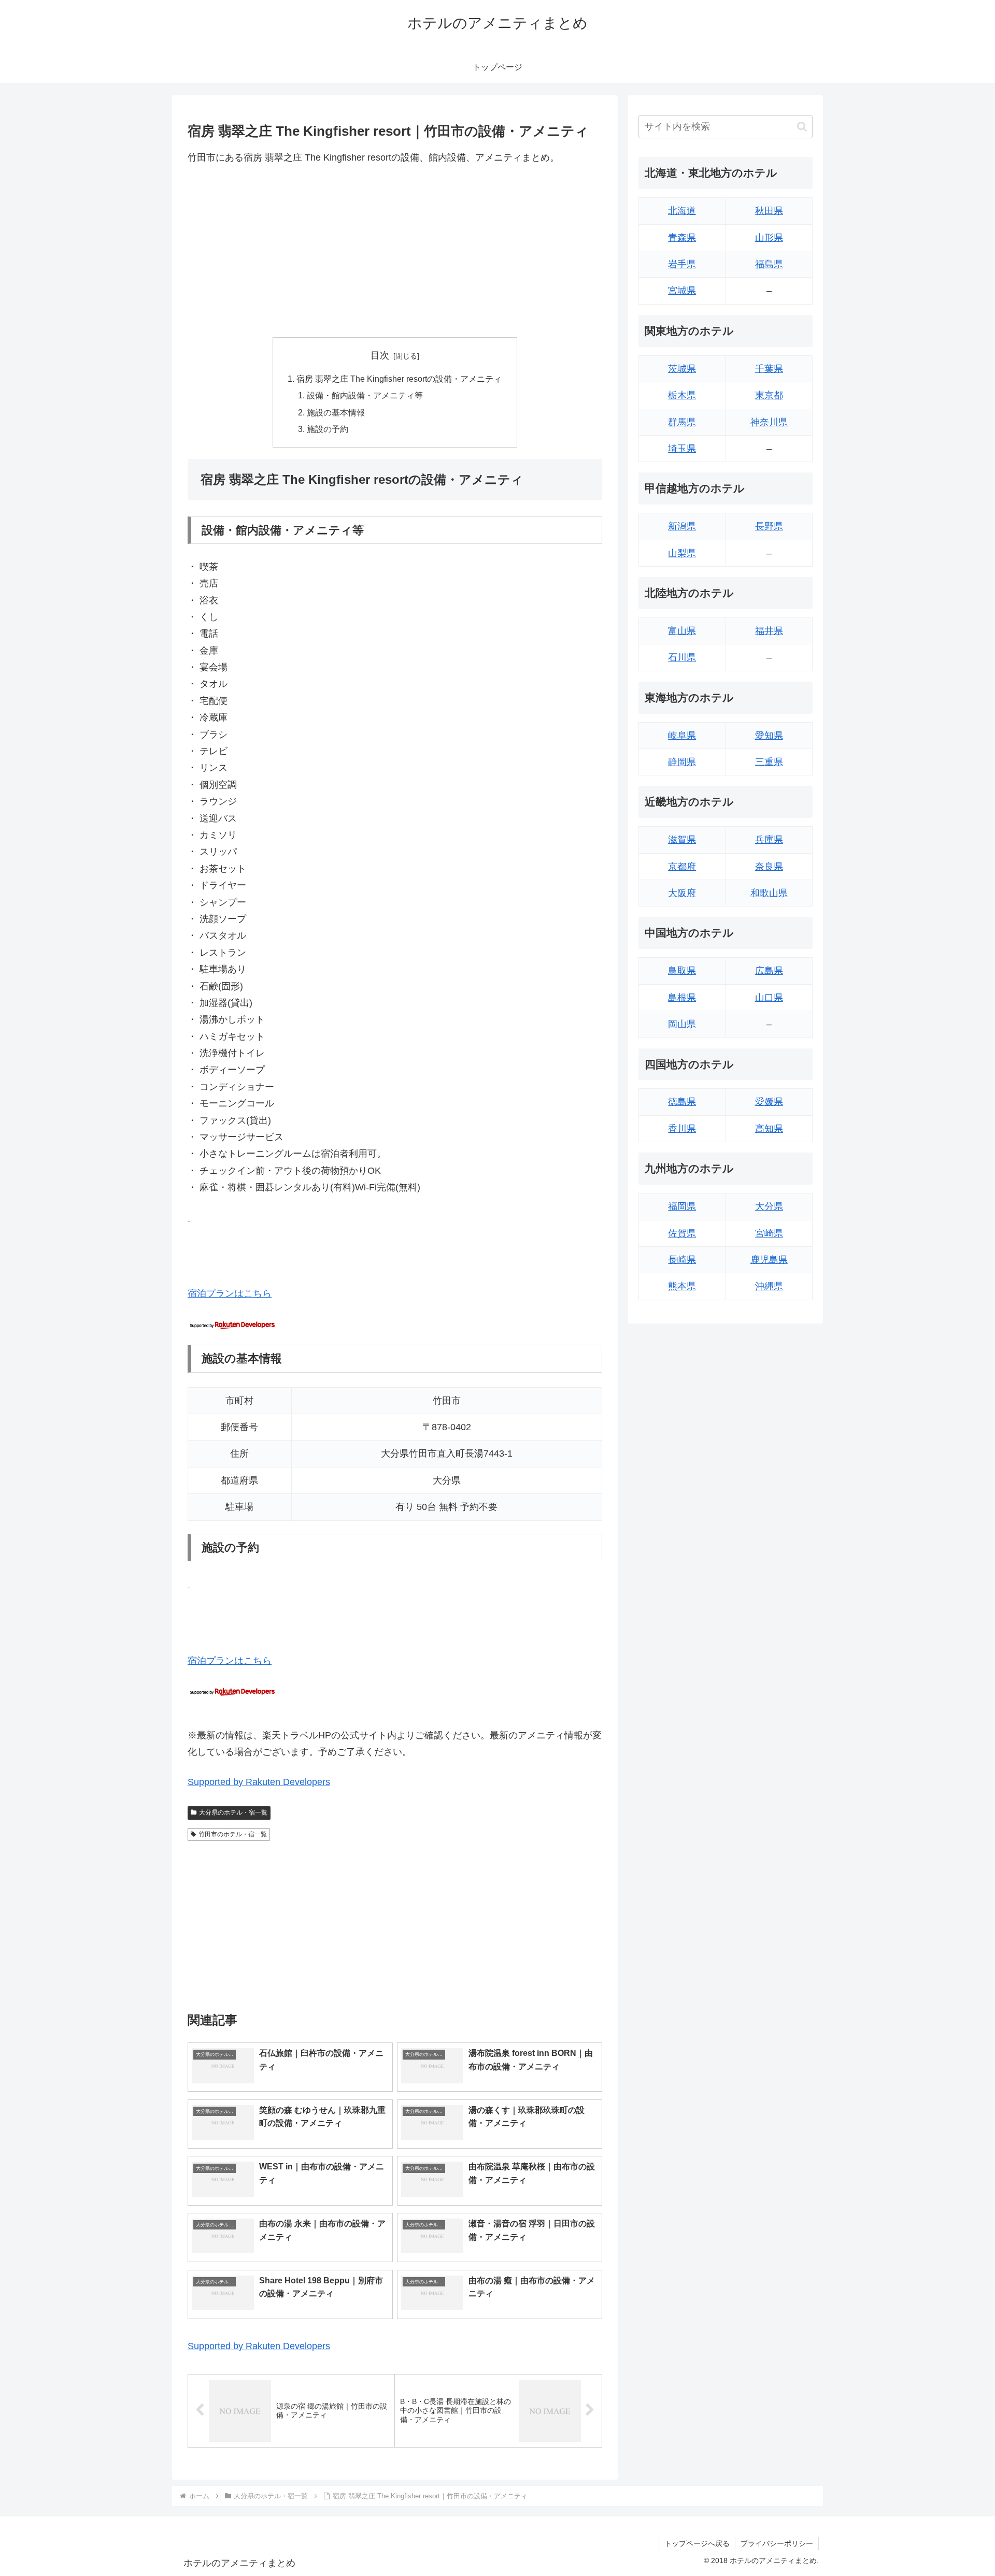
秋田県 (769, 211)
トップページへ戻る (697, 2543)
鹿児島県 (769, 1260)
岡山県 (682, 1024)
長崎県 (682, 1260)
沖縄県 (769, 1286)
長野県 (769, 526)
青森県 (682, 238)
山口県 (769, 998)
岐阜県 (682, 736)
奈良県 (769, 867)
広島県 (769, 971)
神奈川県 (769, 422)
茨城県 (682, 369)
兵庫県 (769, 840)
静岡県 (682, 762)
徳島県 (682, 1102)
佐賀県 (682, 1233)
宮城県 (682, 291)
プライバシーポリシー (777, 2543)
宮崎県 (769, 1233)
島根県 (682, 998)
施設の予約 (328, 429)
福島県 (769, 264)
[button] (802, 127)
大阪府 (682, 893)
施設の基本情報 (336, 412)
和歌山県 (769, 893)
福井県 (769, 631)
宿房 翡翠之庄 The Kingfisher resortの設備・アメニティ (399, 379)
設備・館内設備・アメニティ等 (365, 395)
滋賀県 (682, 840)
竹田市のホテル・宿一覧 (233, 1834)
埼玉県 (682, 449)
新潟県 (682, 526)
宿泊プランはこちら (230, 1293)
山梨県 (682, 553)
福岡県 (682, 1206)
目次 (380, 355)
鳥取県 (682, 971)
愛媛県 (769, 1102)
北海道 (682, 211)
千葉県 (769, 369)
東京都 (769, 395)
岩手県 (682, 264)
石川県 (682, 657)
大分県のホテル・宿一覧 (233, 1812)
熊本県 (682, 1286)
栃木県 (682, 395)
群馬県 (682, 422)
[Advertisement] (395, 251)
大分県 (769, 1206)
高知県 (769, 1129)
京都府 (682, 867)
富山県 (682, 631)
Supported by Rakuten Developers (259, 1782)
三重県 (769, 762)
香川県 (682, 1129)
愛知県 (769, 736)
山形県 (769, 238)
